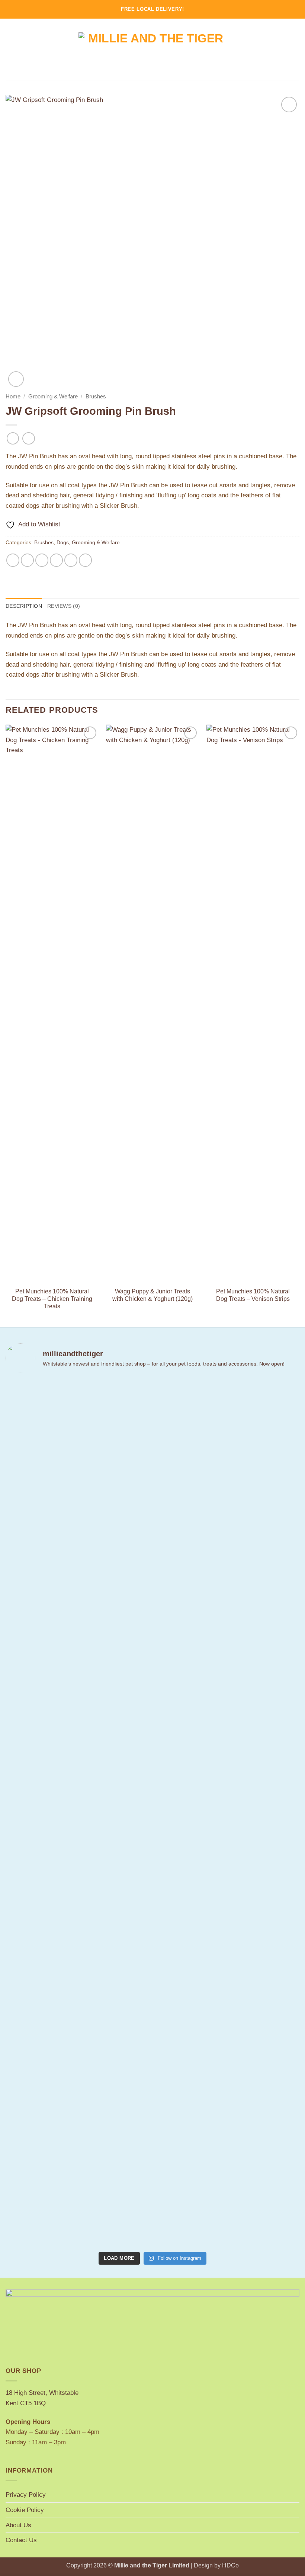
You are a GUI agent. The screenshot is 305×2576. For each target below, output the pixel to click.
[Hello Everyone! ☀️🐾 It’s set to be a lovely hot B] (128, 1603)
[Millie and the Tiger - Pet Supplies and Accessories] (153, 49)
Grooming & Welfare (53, 397)
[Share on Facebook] (28, 560)
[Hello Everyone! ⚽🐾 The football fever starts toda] (28, 1660)
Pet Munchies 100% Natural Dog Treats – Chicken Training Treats (52, 1299)
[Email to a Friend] (57, 560)
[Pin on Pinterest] (71, 560)
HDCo (230, 2565)
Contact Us (21, 2540)
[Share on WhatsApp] (13, 560)
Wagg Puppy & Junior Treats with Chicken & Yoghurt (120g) (152, 1295)
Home (13, 397)
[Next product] (13, 439)
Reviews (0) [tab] (64, 606)
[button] (10, 49)
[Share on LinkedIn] (86, 560)
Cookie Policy (25, 2510)
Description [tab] (24, 606)
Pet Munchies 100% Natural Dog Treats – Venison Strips (253, 1295)
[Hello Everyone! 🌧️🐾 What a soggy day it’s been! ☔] (277, 1613)
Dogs (63, 542)
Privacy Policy (26, 2495)
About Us (18, 2525)
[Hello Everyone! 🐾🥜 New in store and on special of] (227, 1814)
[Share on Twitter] (42, 560)
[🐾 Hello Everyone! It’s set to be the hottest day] (78, 1767)
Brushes (96, 397)
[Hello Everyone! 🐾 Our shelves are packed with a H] (177, 1613)
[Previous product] (29, 439)
